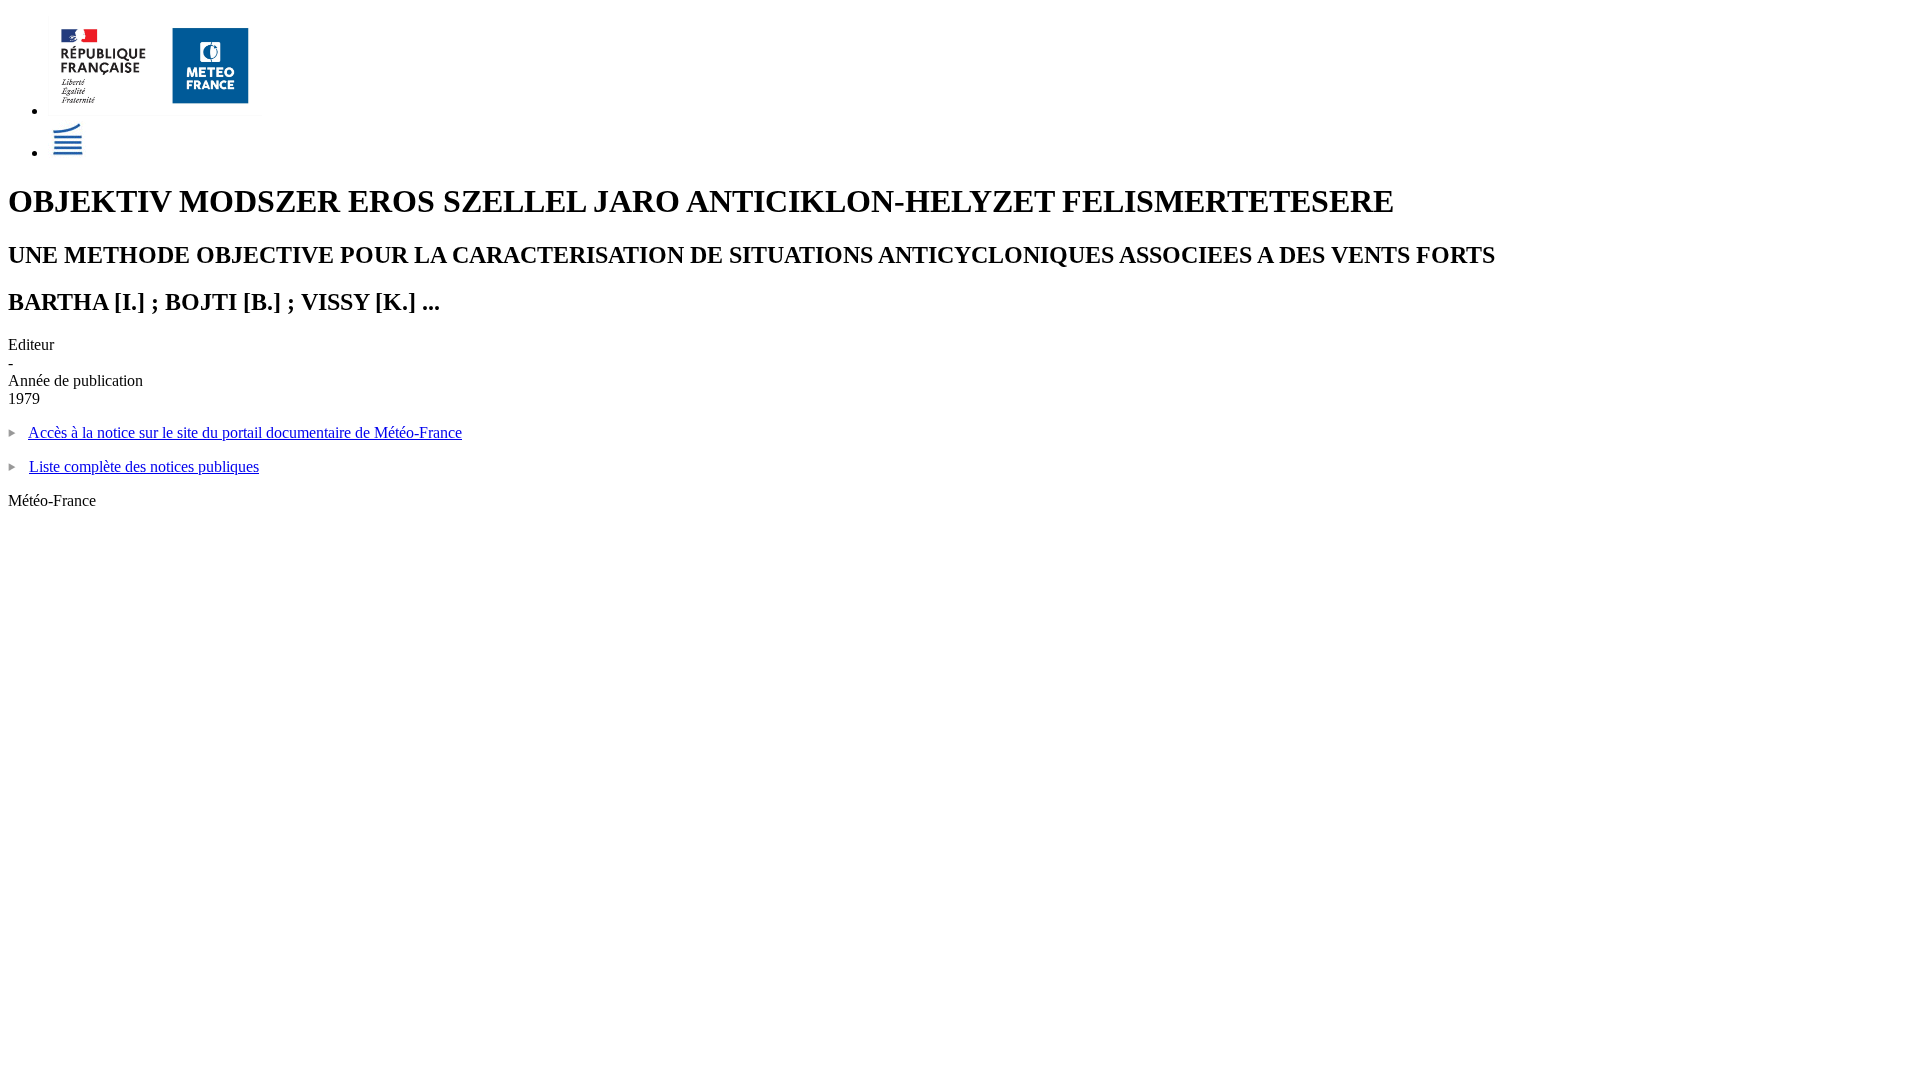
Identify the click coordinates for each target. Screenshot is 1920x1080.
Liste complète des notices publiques (144, 466)
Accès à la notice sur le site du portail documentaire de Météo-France (245, 432)
